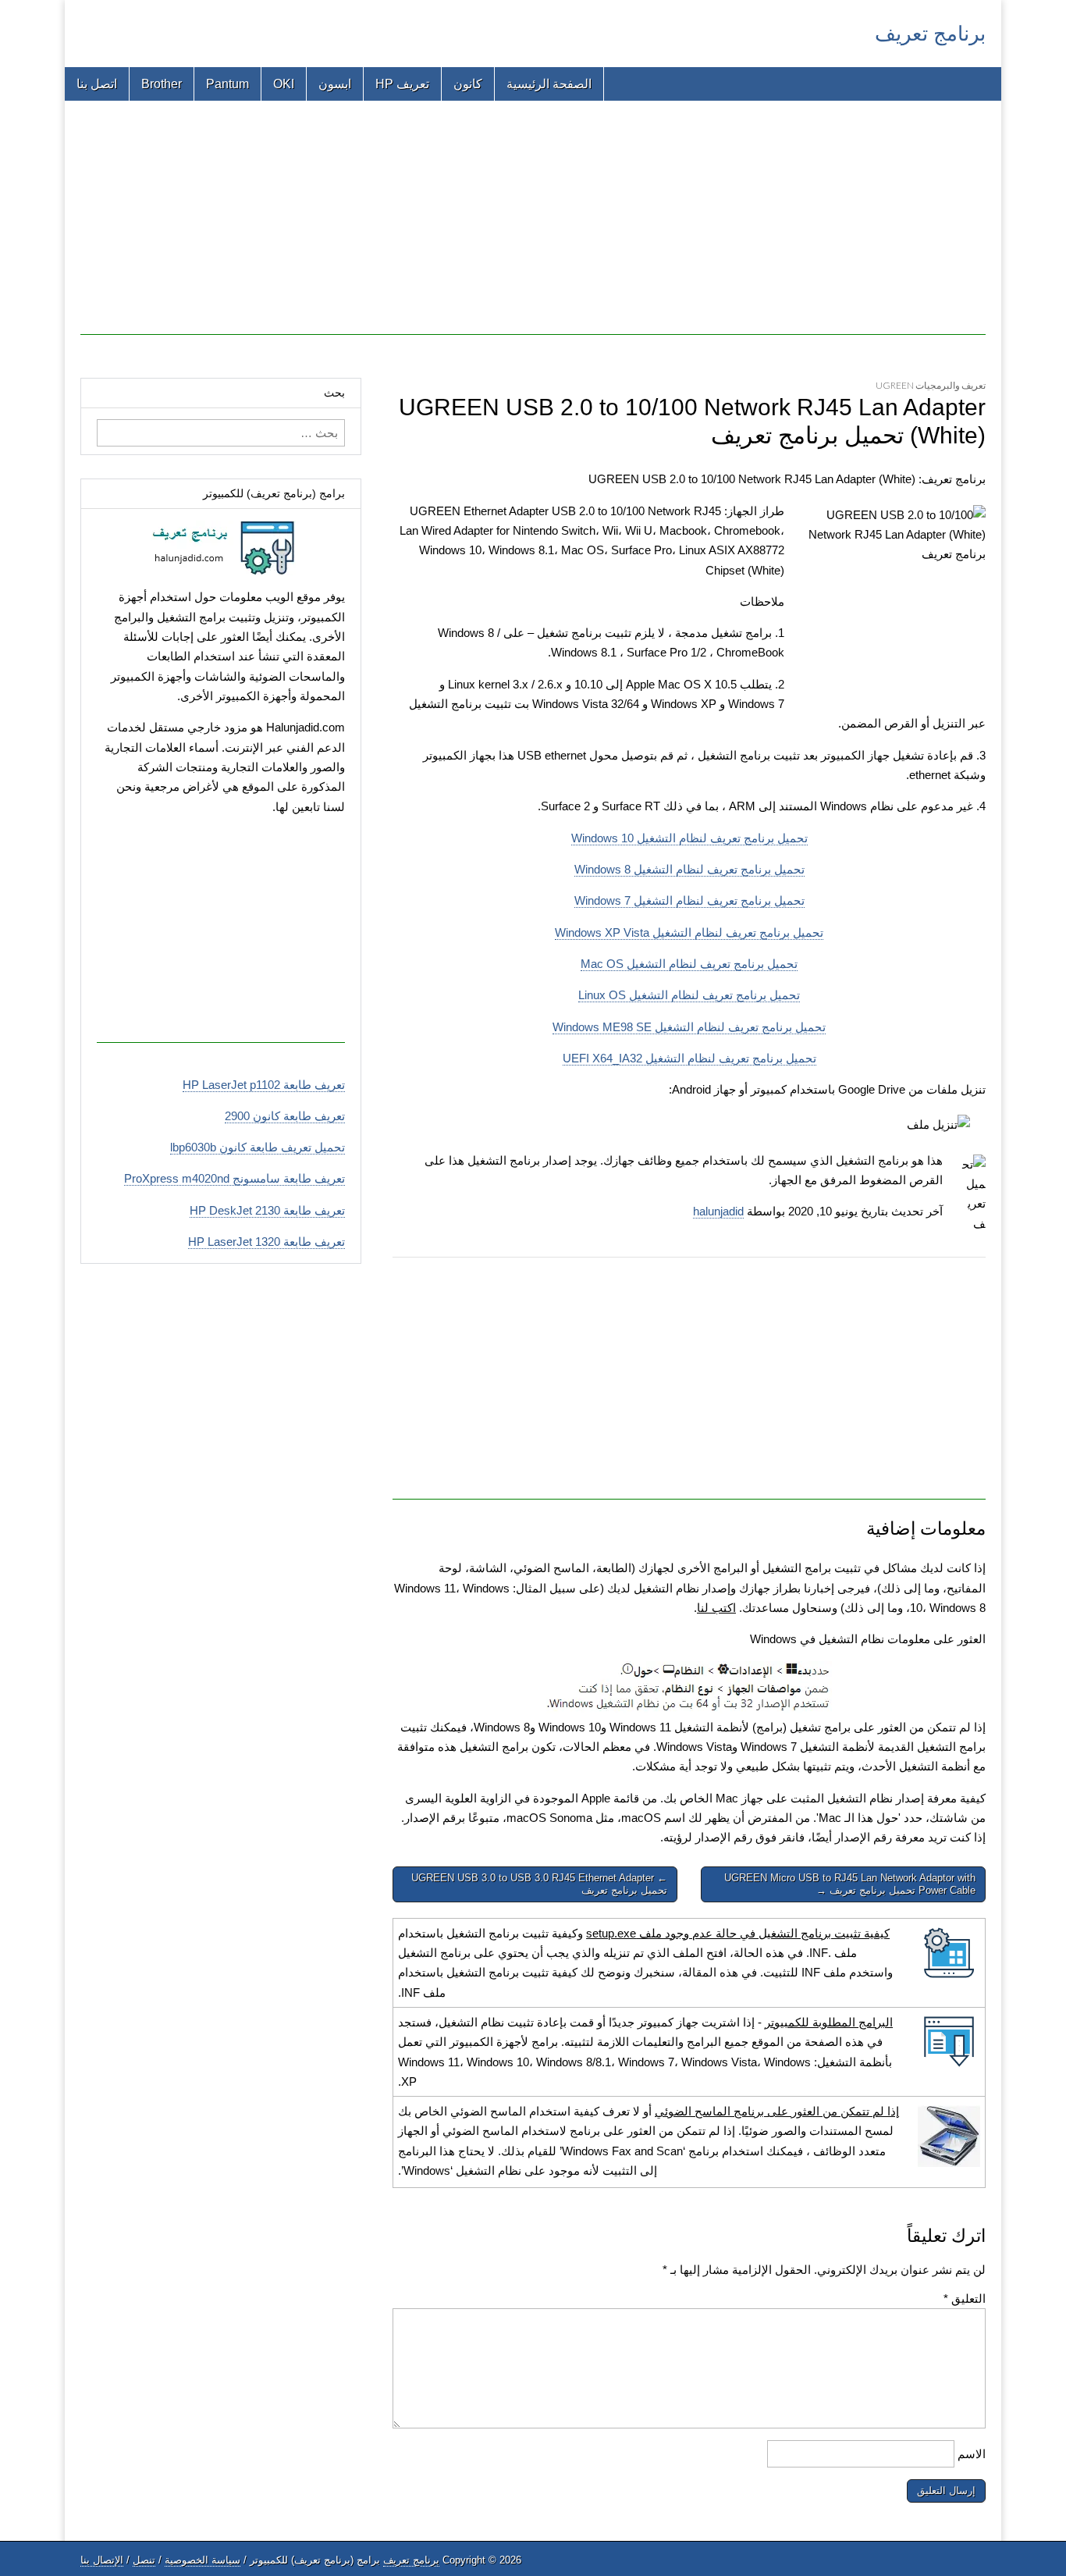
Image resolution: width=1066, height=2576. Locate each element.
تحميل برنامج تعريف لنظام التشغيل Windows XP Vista (689, 932)
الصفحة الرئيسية (549, 84)
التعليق (965, 2298)
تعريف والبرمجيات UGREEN (931, 385)
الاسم (972, 2454)
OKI (284, 84)
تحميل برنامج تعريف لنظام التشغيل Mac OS (689, 964)
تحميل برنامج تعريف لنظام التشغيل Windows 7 (689, 900)
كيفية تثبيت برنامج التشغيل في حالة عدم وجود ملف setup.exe (738, 1933)
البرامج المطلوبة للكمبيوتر (829, 2022)
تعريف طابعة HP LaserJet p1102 (264, 1085)
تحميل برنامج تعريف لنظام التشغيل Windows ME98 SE (689, 1027)
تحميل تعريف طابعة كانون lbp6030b (258, 1147)
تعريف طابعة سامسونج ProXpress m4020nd (235, 1178)
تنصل (144, 2560)
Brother (162, 84)
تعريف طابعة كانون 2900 (285, 1116)
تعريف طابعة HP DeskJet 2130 (267, 1210)
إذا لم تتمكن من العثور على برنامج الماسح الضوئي (777, 2111)
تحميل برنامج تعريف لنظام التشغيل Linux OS (689, 995)
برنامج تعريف (930, 34)
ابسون (335, 84)
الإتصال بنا (102, 2560)
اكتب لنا (716, 1608)
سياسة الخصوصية (203, 2560)
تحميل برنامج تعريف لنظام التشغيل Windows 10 (689, 838)
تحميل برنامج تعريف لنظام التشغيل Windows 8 (689, 869)
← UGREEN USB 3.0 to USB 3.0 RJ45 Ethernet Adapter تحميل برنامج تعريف (539, 1884)
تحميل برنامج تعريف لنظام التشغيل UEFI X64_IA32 (689, 1058)
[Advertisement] (533, 226)
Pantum (227, 84)
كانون (468, 84)
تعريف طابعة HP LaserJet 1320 (266, 1242)
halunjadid (718, 1211)
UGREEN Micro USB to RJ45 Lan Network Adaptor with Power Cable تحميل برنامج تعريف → (850, 1884)
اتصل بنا (97, 84)
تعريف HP (402, 84)
